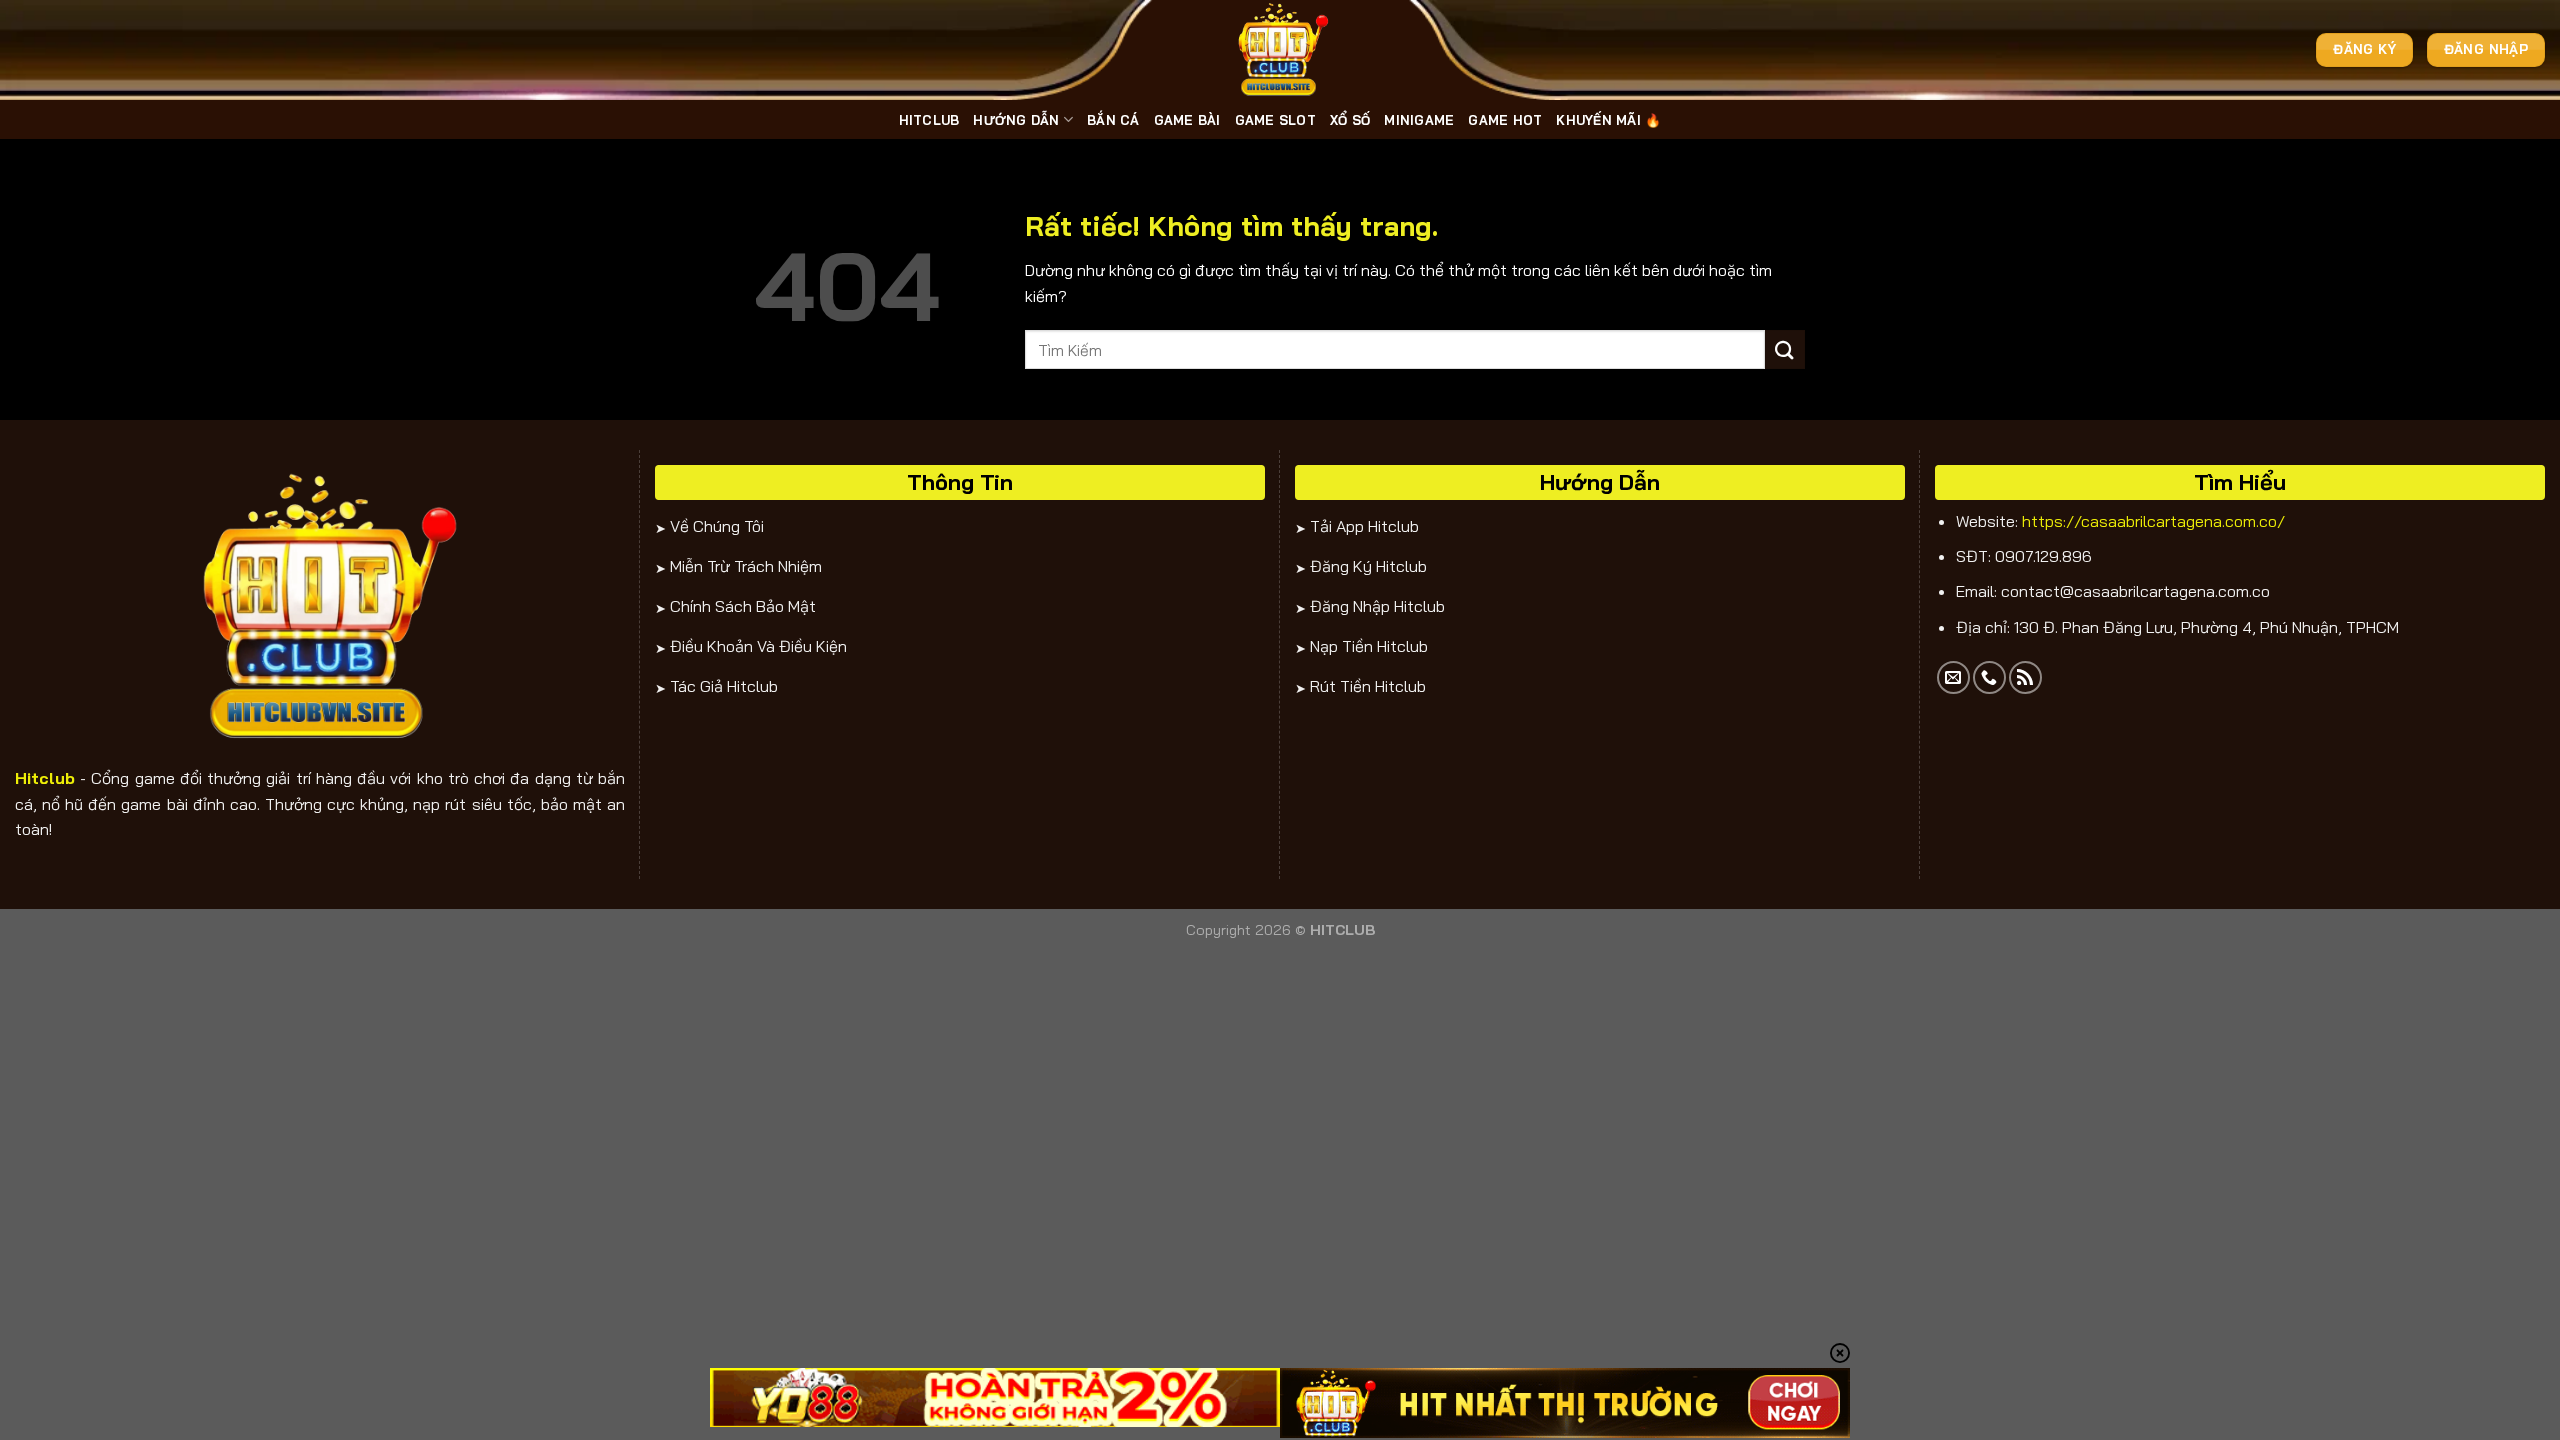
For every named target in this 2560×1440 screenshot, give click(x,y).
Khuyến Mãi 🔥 (1608, 120)
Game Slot (1275, 120)
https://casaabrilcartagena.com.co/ (2153, 521)
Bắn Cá (1113, 120)
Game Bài (1187, 120)
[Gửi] (1785, 349)
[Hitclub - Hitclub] (1280, 50)
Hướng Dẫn (1016, 120)
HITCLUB (929, 120)
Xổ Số (1350, 120)
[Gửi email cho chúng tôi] (1953, 677)
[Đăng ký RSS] (2025, 677)
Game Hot (1505, 120)
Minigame (1419, 120)
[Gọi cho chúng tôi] (1989, 677)
